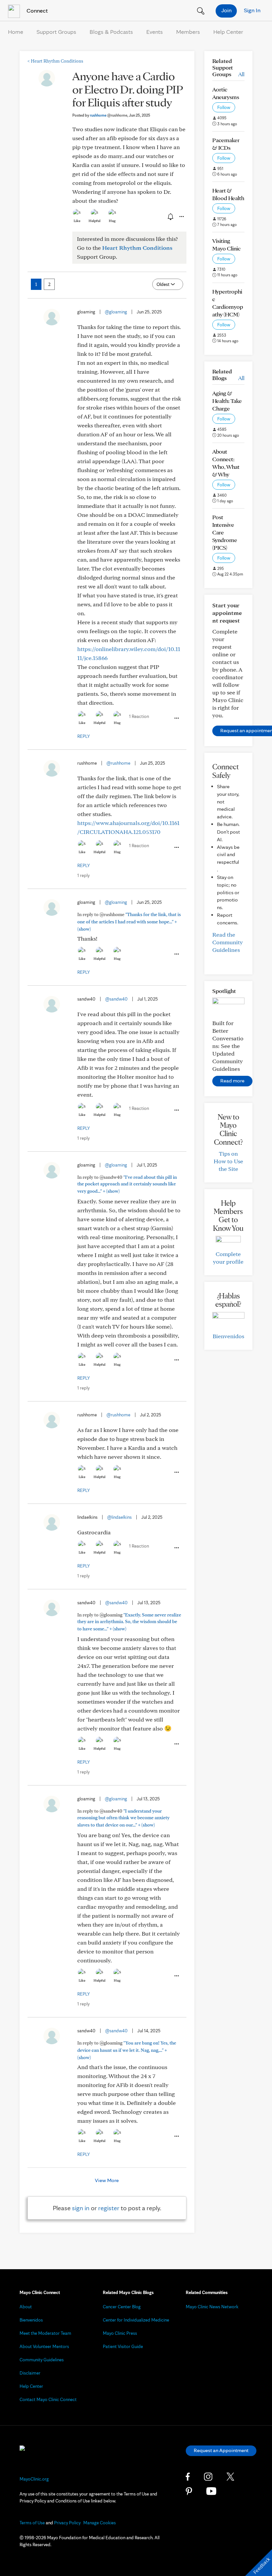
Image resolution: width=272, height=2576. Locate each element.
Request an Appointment (221, 2450)
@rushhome (118, 763)
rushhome (109, 115)
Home (16, 32)
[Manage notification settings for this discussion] (170, 216)
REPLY (84, 736)
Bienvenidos (228, 1336)
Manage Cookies (100, 2523)
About (26, 2307)
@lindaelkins (119, 1517)
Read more (232, 1081)
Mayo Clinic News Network (212, 2307)
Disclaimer (30, 2373)
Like (77, 221)
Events (155, 32)
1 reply (83, 875)
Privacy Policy (67, 2523)
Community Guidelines (42, 2360)
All (241, 74)
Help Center (228, 32)
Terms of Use (32, 2523)
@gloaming (116, 312)
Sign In (252, 10)
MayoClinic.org (34, 2479)
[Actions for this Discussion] (181, 217)
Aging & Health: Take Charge (227, 401)
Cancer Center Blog (122, 2307)
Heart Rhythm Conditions (55, 61)
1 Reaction (139, 716)
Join (226, 10)
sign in (81, 2208)
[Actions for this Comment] (176, 718)
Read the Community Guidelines (228, 942)
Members (188, 32)
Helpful (95, 221)
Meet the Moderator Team (45, 2333)
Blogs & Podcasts (111, 32)
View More (107, 2180)
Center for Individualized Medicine (136, 2320)
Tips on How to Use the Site (228, 1161)
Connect (36, 10)
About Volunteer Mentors (44, 2346)
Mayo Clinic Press (120, 2333)
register (109, 2208)
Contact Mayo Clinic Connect (48, 2399)
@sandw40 (116, 999)
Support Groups (56, 32)
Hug (112, 221)
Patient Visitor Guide (123, 2346)
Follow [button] (224, 107)
